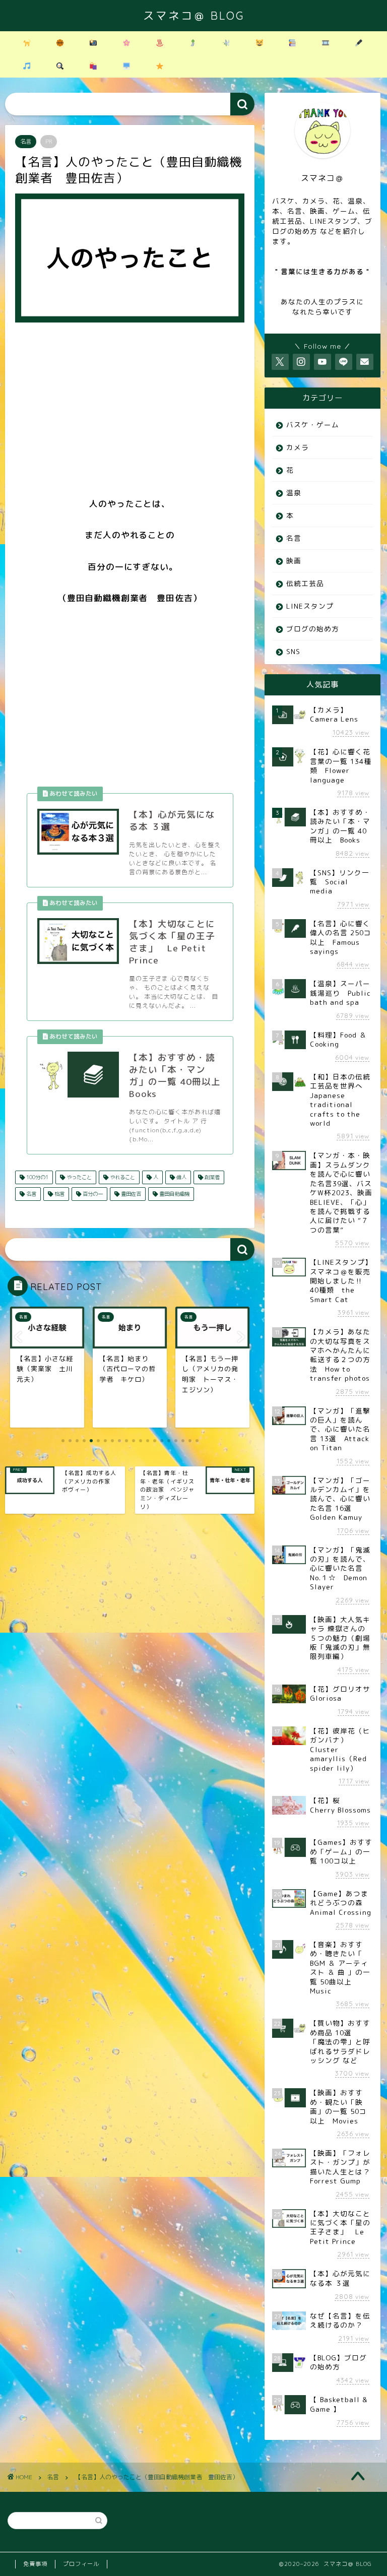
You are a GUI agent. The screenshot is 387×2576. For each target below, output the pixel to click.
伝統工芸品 (305, 583)
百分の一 (92, 1194)
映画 (294, 561)
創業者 (211, 1177)
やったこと (78, 1177)
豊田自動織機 (174, 1194)
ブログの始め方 (313, 629)
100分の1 (37, 1177)
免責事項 (35, 2564)
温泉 (294, 493)
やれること (122, 1177)
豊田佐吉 (130, 1194)
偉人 (181, 1177)
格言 (59, 1194)
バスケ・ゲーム (313, 425)
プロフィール (81, 2564)
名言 (26, 142)
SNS (293, 651)
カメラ (298, 447)
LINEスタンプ (310, 606)
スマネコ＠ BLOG (194, 15)
